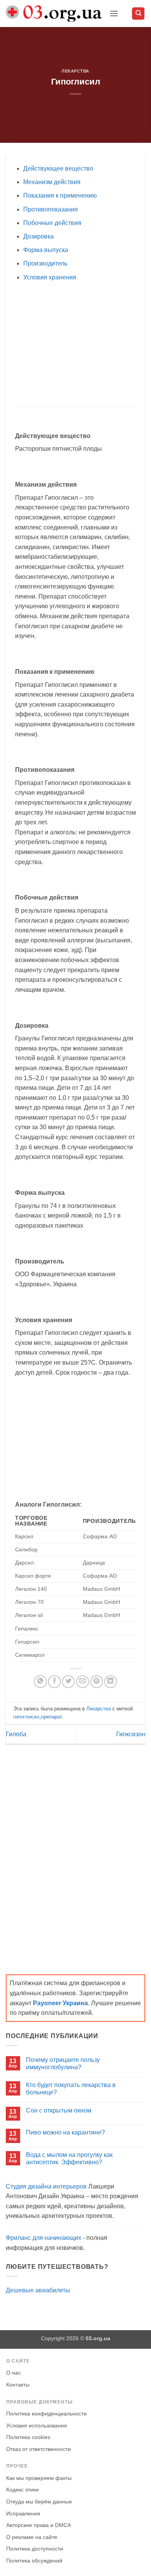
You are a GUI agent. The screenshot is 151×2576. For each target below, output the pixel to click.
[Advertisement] (80, 344)
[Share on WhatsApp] (40, 1682)
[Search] (138, 14)
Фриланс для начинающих (44, 2238)
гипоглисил (26, 1717)
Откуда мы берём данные (39, 2502)
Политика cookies (28, 2437)
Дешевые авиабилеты (38, 2290)
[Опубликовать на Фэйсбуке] (54, 1682)
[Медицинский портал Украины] (55, 14)
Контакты (18, 2385)
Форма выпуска (46, 250)
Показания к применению (60, 195)
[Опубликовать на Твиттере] (68, 1682)
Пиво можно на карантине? (65, 2132)
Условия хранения (50, 277)
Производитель (45, 263)
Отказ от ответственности (39, 2449)
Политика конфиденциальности (46, 2414)
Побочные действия (52, 223)
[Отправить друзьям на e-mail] (83, 1682)
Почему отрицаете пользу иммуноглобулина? (63, 2064)
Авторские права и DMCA (39, 2525)
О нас (14, 2373)
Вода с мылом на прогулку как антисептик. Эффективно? (69, 2158)
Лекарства (75, 71)
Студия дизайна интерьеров (46, 2186)
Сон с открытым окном (59, 2110)
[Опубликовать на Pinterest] (97, 1682)
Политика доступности (35, 2549)
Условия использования (37, 2426)
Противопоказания (51, 209)
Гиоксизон (131, 1734)
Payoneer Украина (60, 2003)
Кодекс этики (22, 2490)
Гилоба (16, 1734)
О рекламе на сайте (32, 2537)
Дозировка (39, 236)
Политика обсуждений (34, 2561)
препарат (51, 1717)
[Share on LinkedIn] (111, 1682)
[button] (114, 13)
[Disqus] (75, 1852)
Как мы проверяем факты (39, 2478)
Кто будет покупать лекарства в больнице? (71, 2089)
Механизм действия (52, 182)
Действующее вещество (58, 168)
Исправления (23, 2514)
